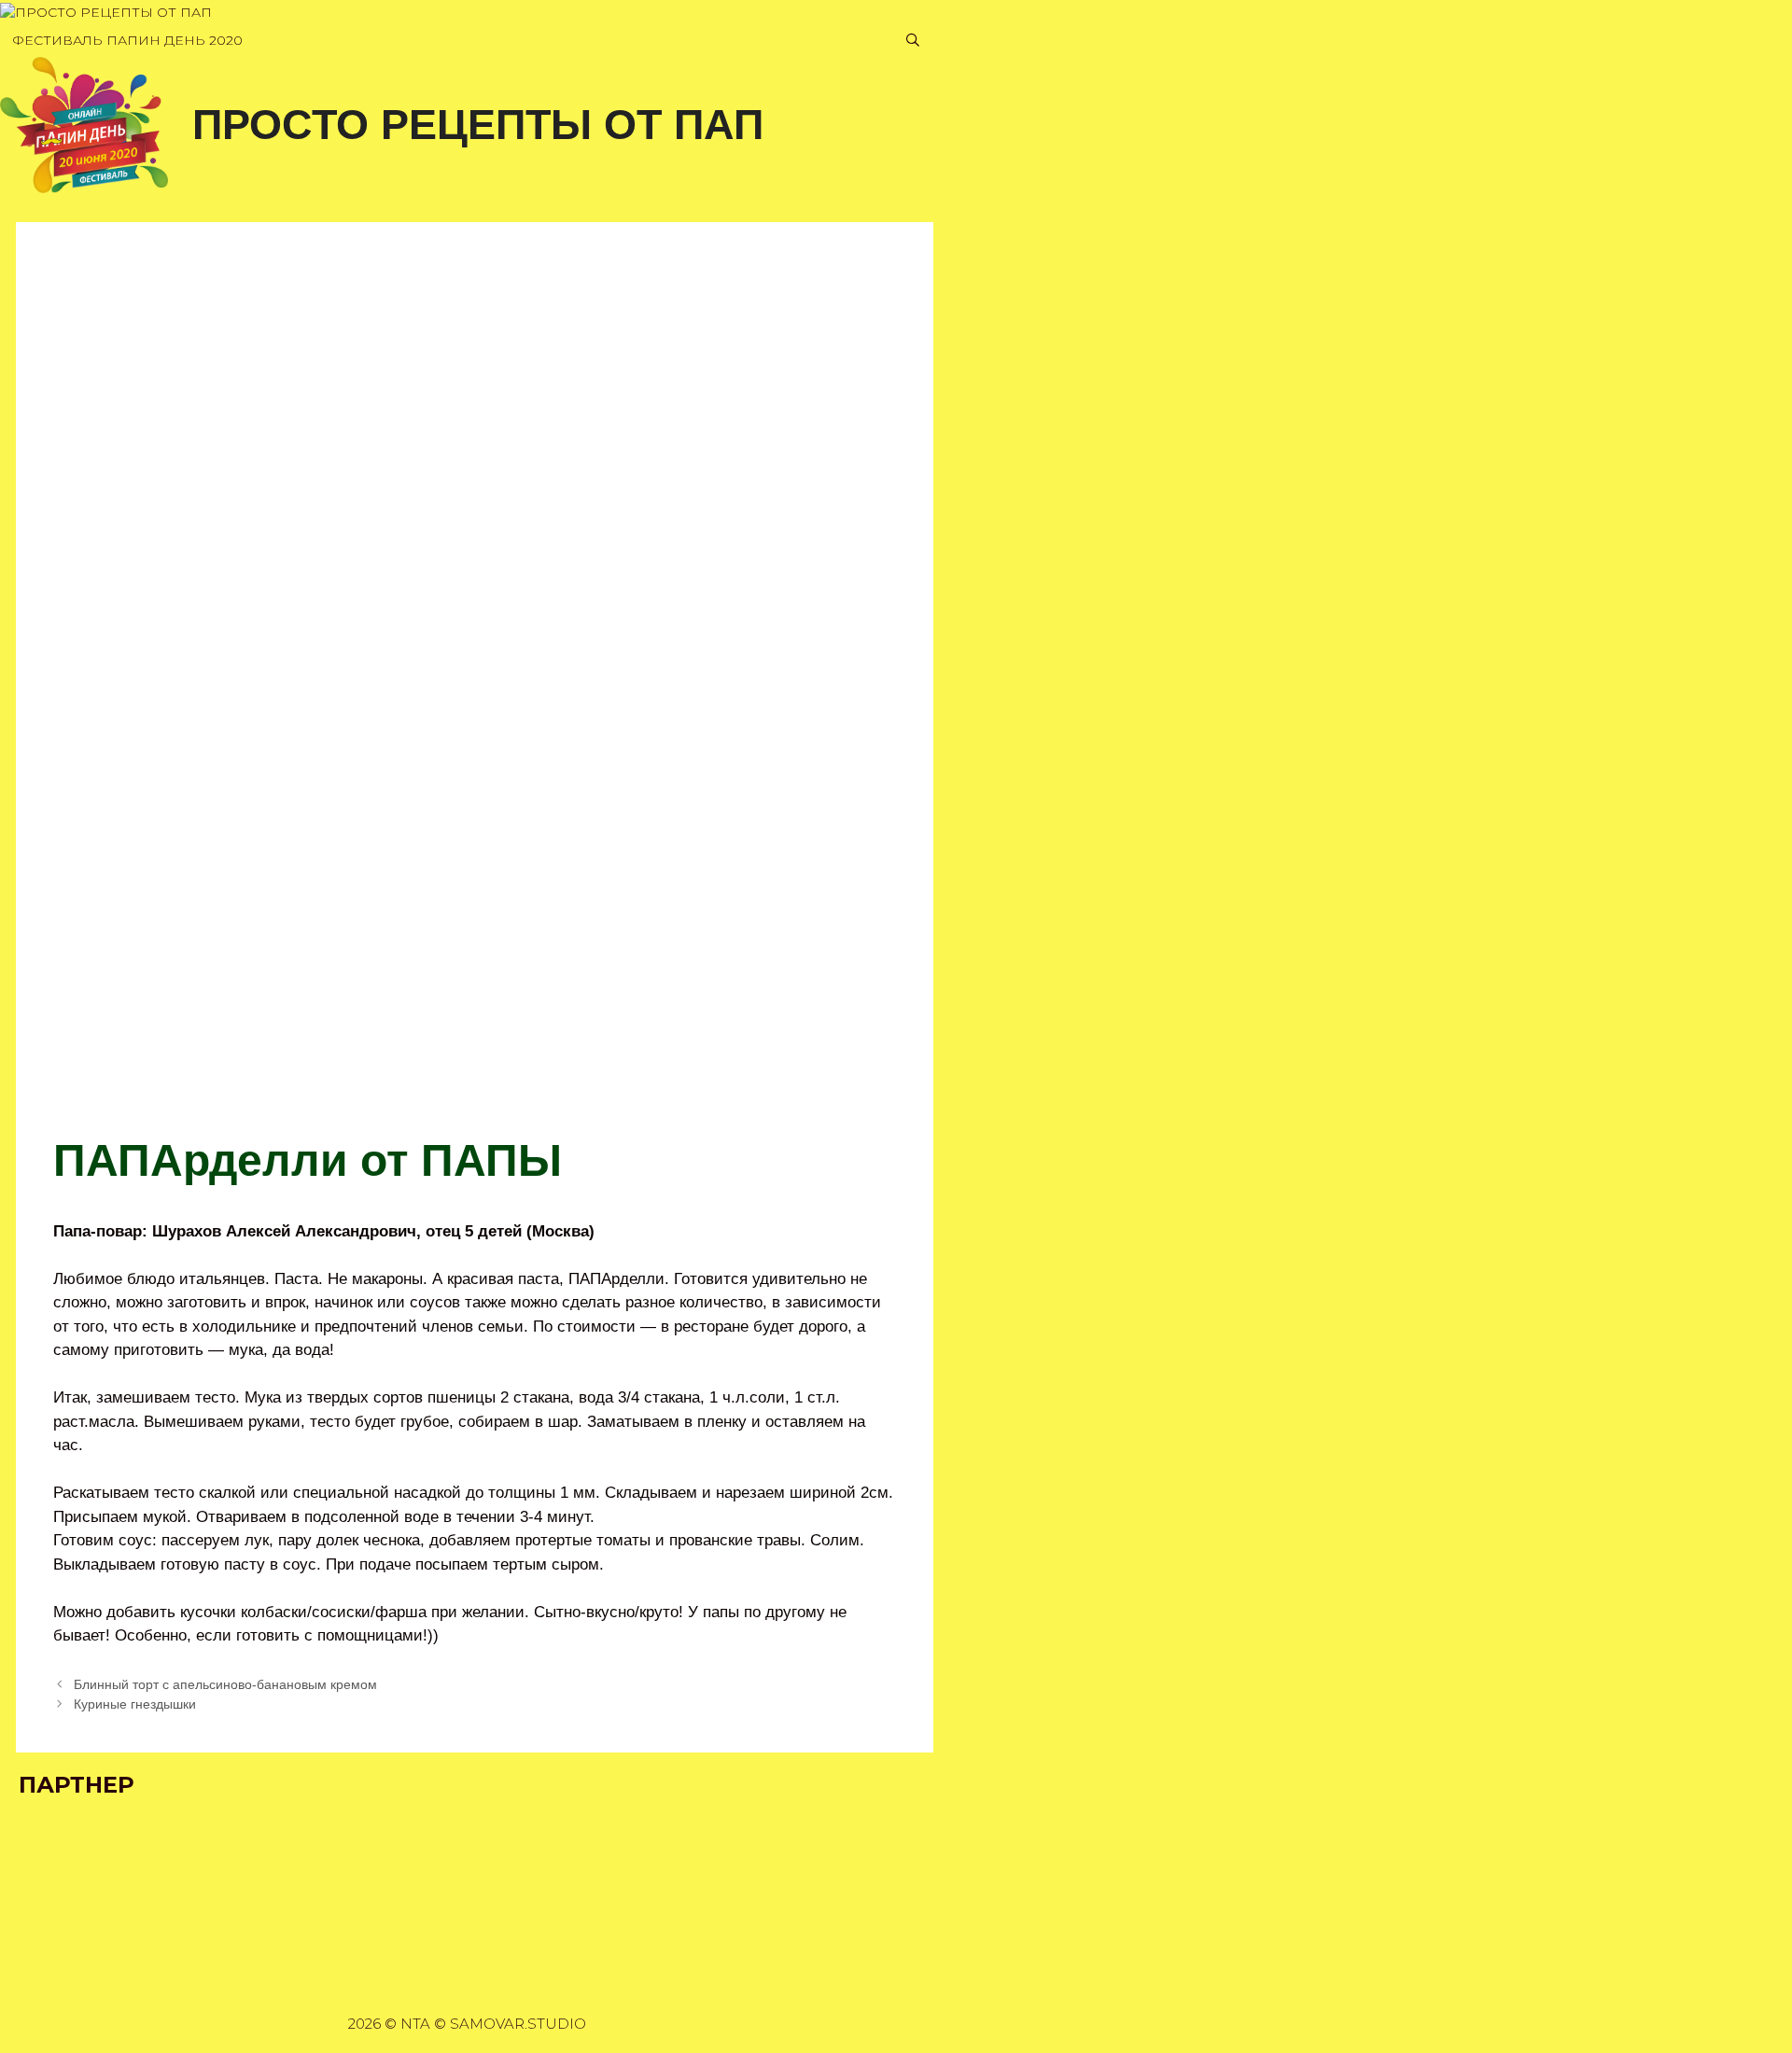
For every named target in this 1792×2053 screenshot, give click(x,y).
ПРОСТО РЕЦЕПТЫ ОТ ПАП (478, 125)
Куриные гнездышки (135, 1704)
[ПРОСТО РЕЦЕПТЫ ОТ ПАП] (106, 13)
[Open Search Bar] (913, 41)
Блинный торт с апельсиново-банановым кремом (225, 1684)
